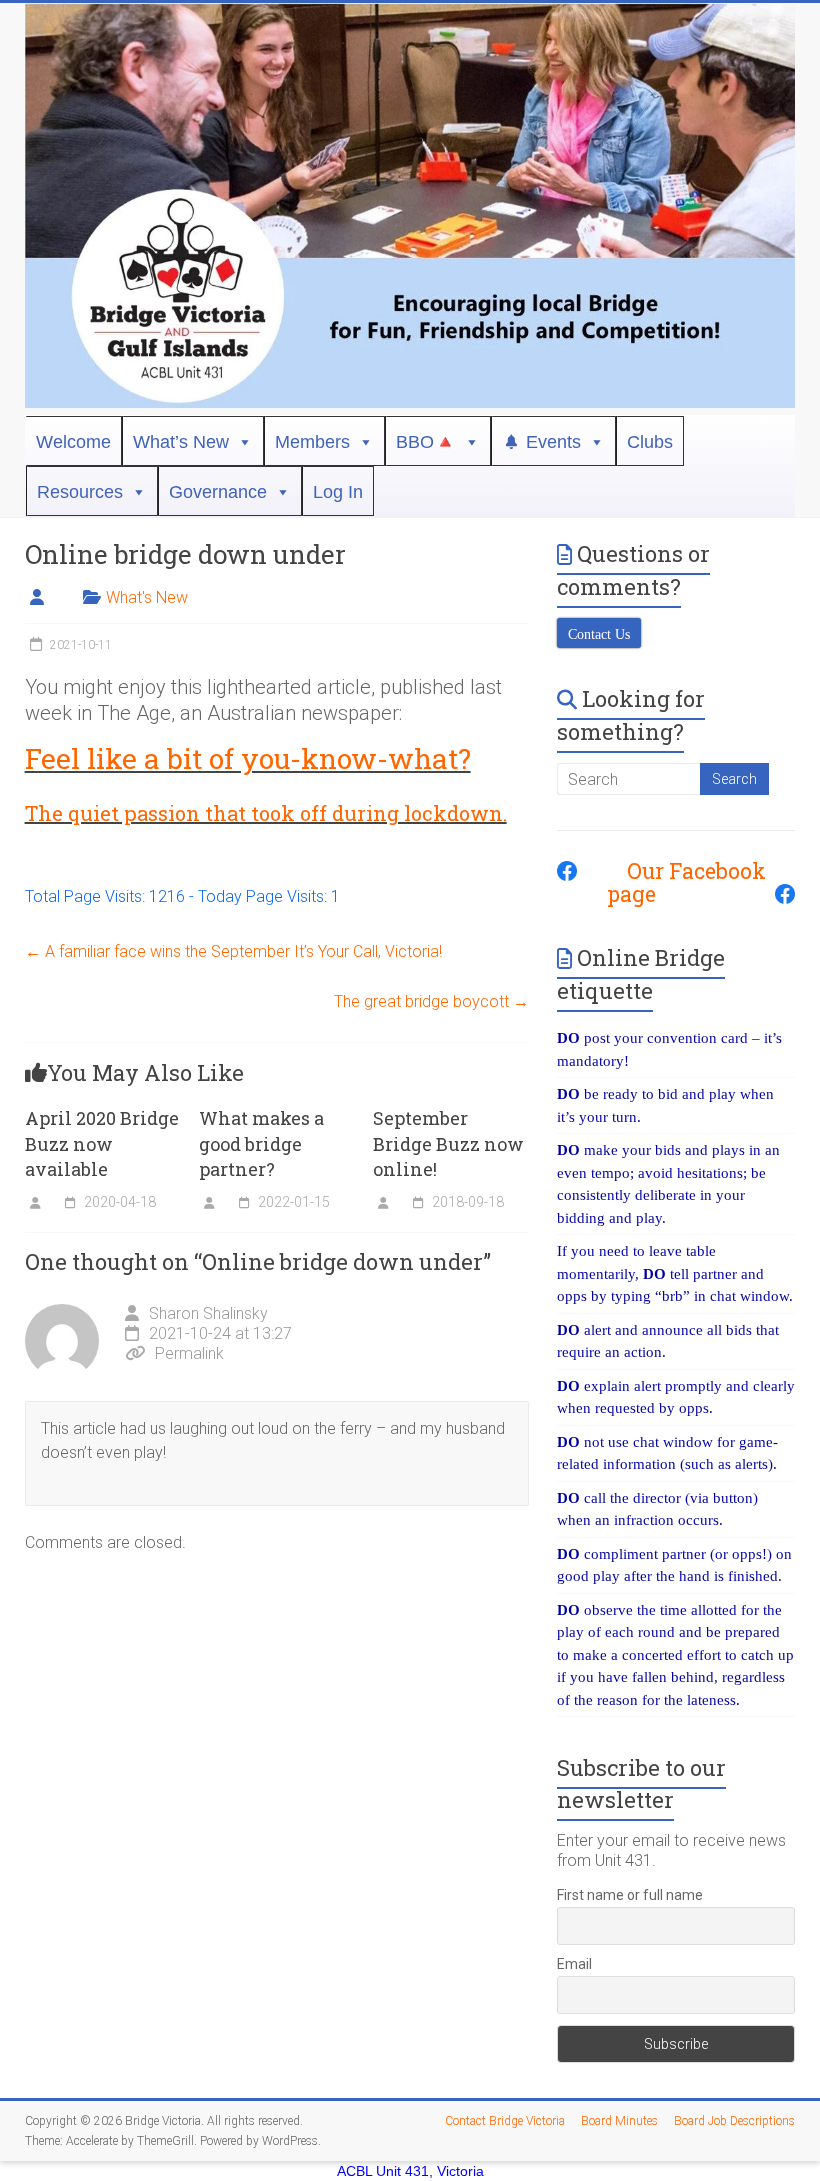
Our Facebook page (686, 882)
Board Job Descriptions (734, 2121)
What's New (147, 597)
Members (312, 442)
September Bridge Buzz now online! (448, 1143)
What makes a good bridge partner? (261, 1143)
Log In (338, 492)
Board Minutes (619, 2121)
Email (574, 1964)
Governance (218, 492)
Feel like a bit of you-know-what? (248, 758)
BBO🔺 (426, 442)
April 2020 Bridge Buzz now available (102, 1143)
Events (553, 442)
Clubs (650, 442)
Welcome (73, 442)
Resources (80, 492)
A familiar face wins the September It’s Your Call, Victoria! (233, 951)
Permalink (189, 1353)
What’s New (181, 442)
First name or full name (630, 1895)
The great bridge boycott (431, 1001)
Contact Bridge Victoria (505, 2121)
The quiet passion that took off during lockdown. (266, 813)
